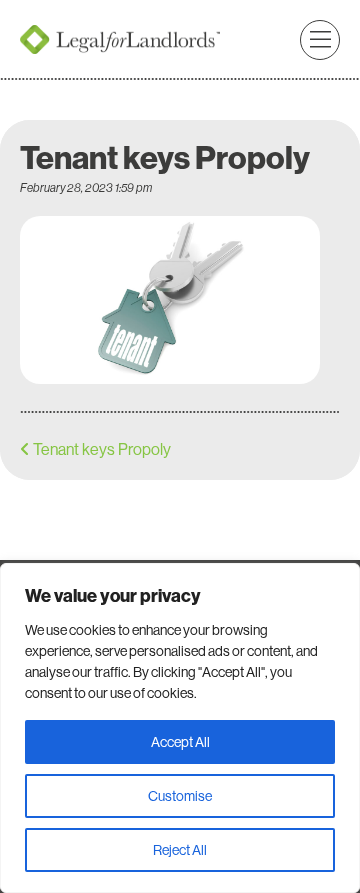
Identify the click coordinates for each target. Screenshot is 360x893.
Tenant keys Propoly (102, 449)
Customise (180, 796)
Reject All (180, 850)
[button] (320, 40)
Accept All (180, 742)
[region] (180, 728)
